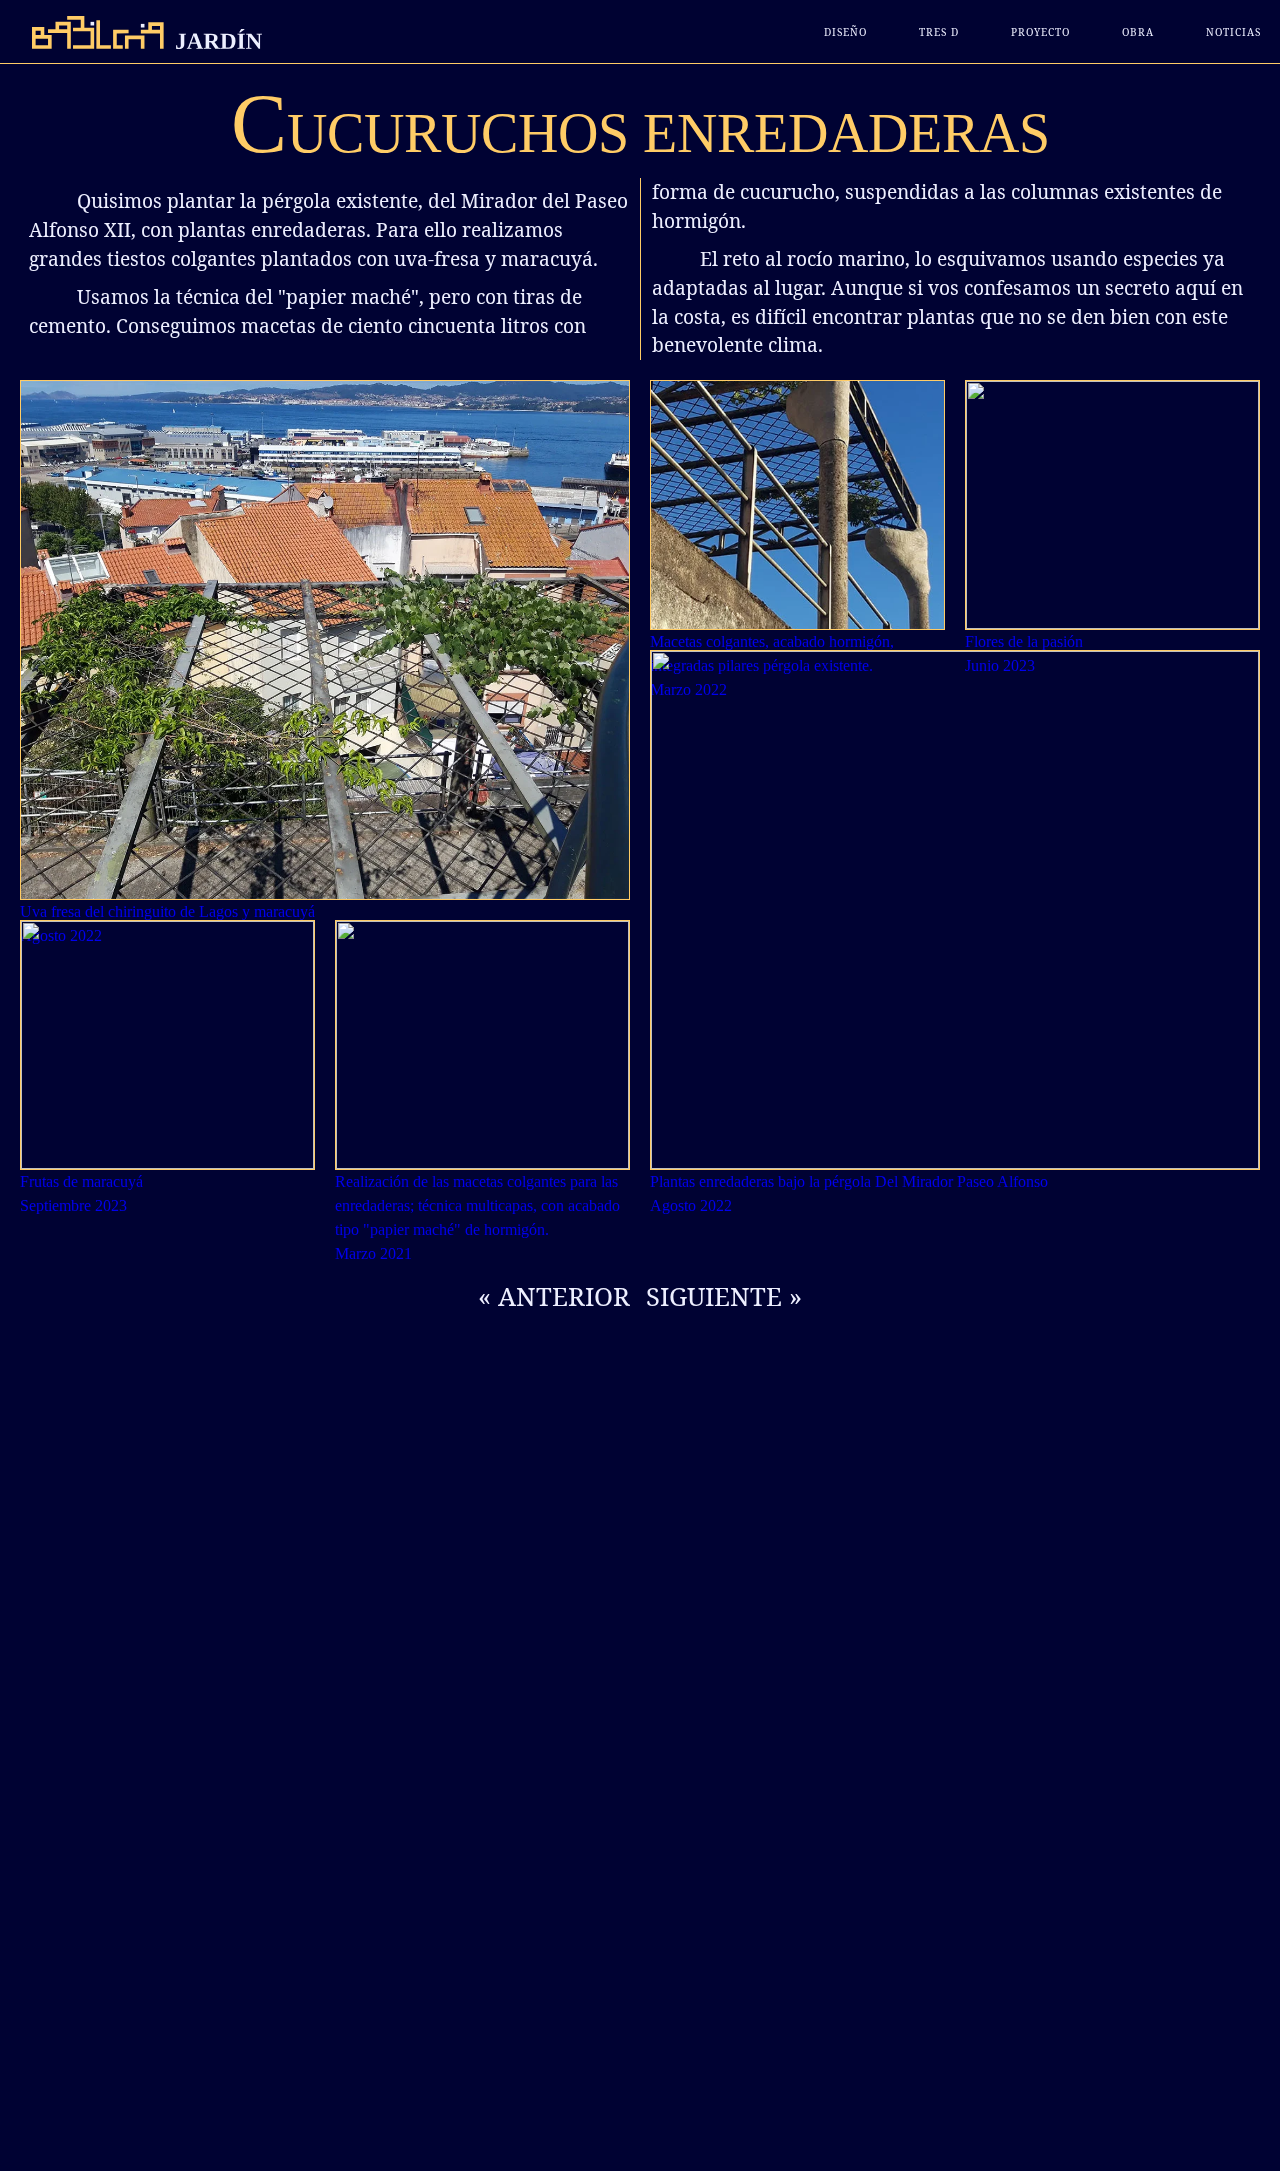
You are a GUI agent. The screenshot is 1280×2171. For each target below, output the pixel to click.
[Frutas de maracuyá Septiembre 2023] (167, 1045)
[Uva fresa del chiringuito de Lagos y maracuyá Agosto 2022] (325, 640)
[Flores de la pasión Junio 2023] (1112, 505)
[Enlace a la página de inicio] (140, 32)
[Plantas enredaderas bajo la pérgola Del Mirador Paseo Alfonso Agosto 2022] (955, 910)
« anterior (554, 1296)
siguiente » (724, 1296)
